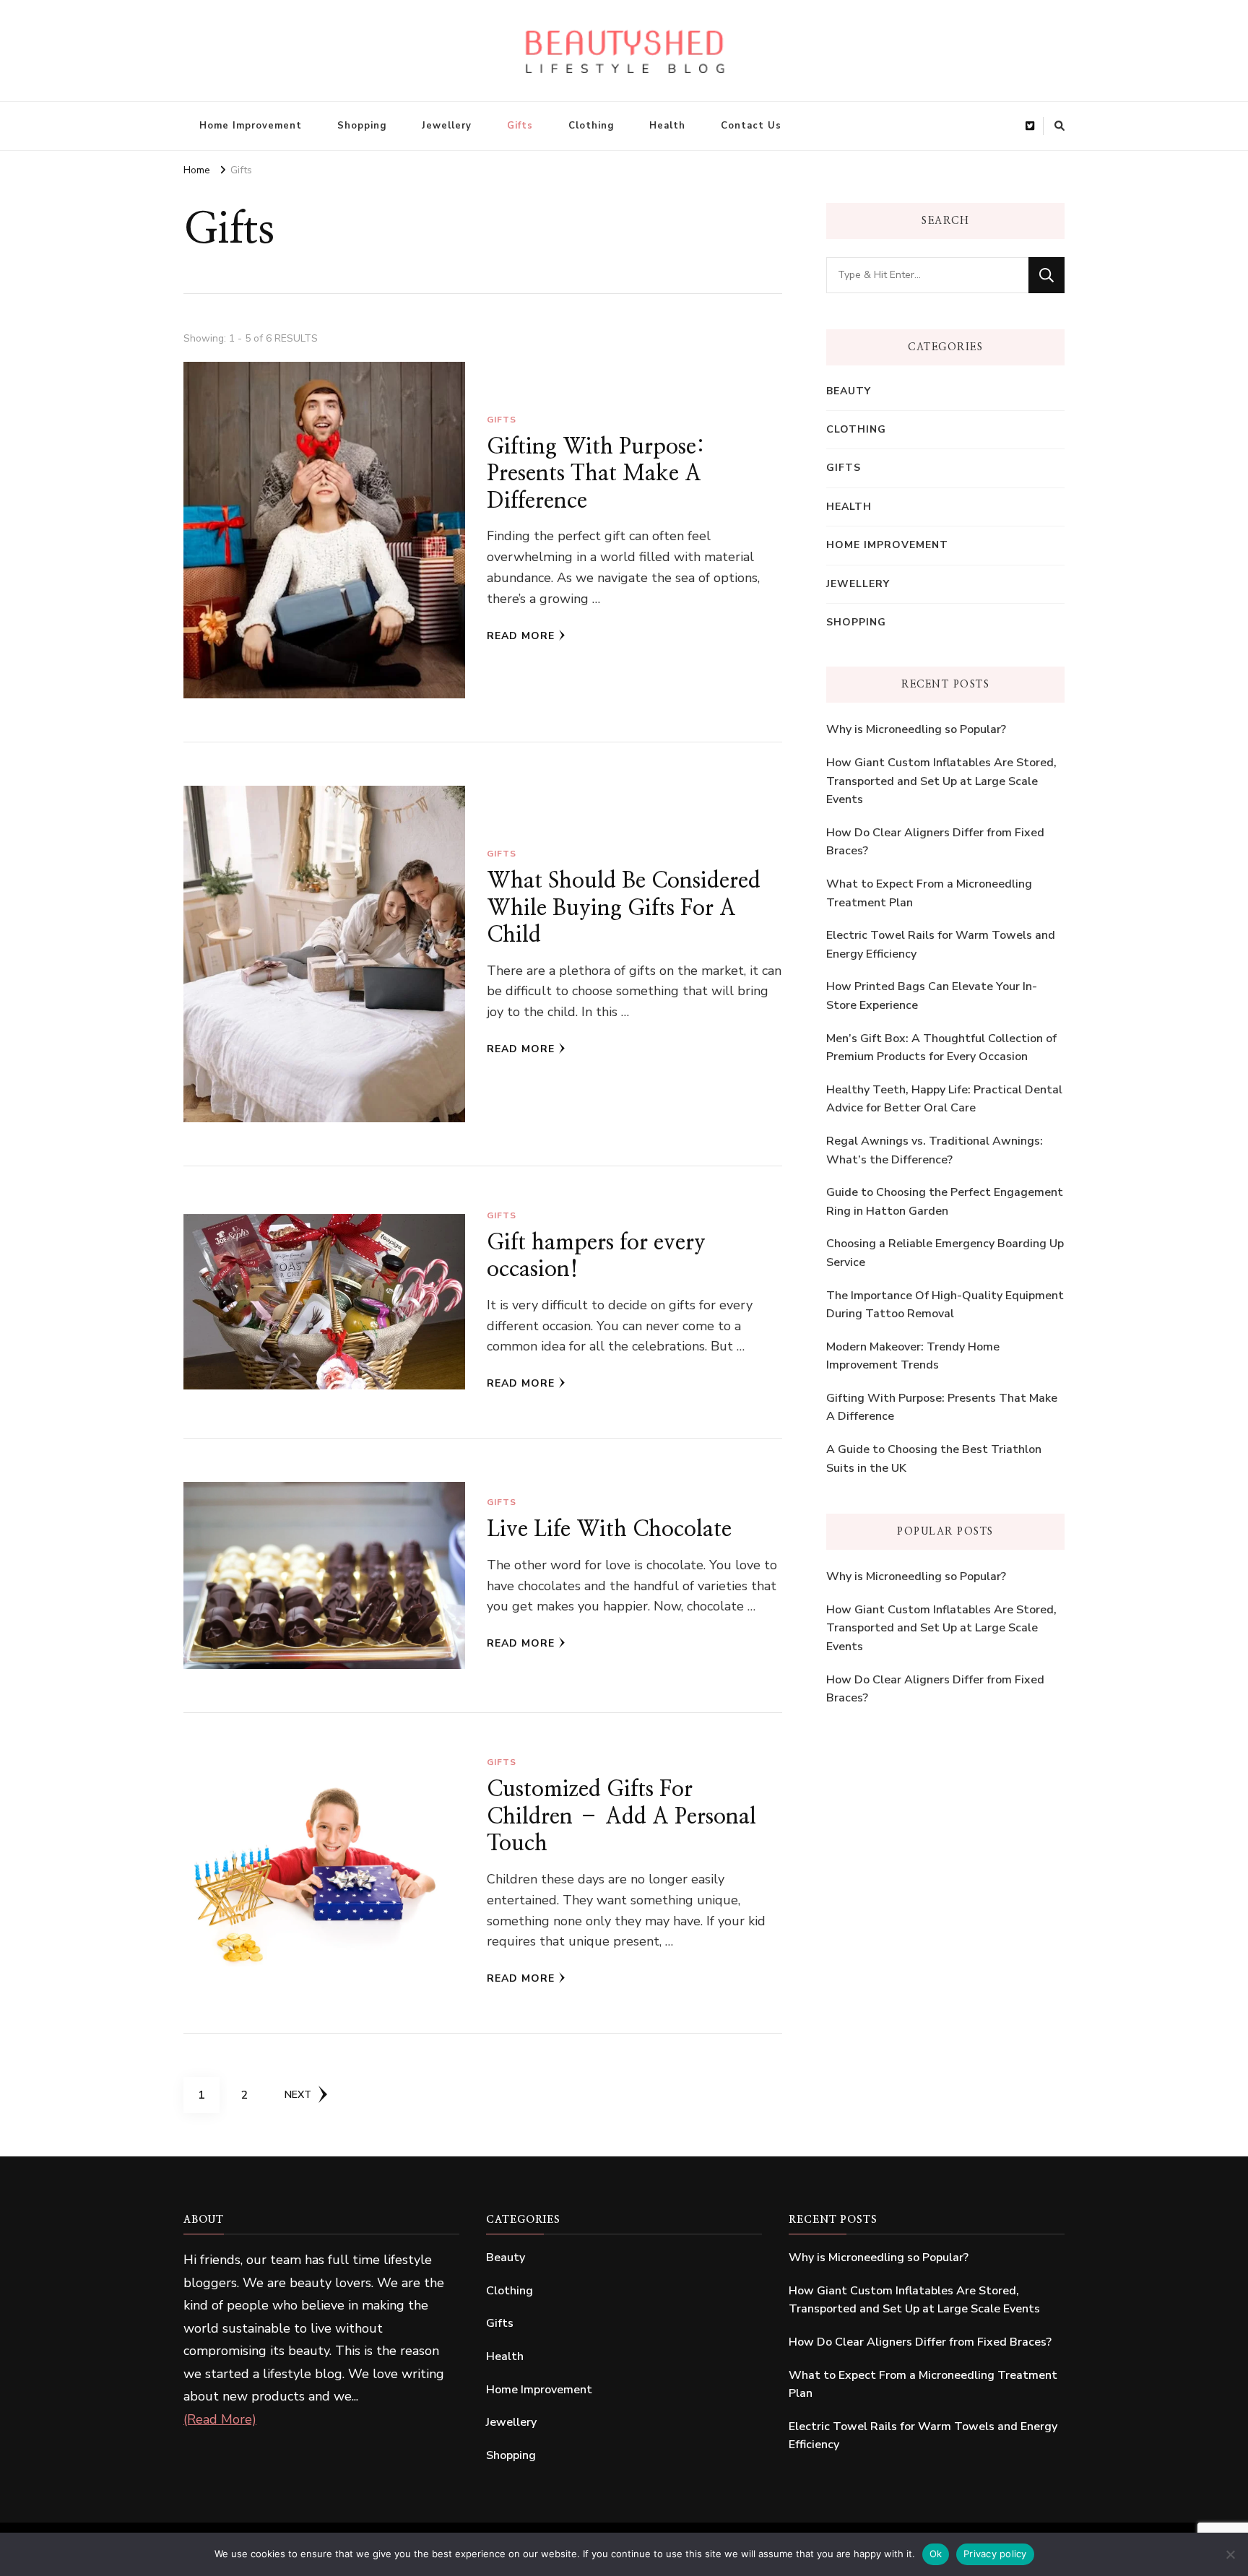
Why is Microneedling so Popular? (916, 729)
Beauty (849, 391)
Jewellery (447, 126)
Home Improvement (251, 126)
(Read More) (220, 2419)
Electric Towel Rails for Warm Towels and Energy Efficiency (941, 945)
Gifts (520, 126)
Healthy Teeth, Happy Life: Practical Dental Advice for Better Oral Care (944, 1099)
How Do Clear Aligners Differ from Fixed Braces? (935, 842)
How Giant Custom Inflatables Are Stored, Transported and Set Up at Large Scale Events (941, 781)
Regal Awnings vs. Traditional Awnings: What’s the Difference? (935, 1150)
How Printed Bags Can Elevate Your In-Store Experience (932, 996)
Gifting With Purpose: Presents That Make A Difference (596, 474)
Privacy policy (995, 2554)
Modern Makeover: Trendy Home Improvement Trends (913, 1356)
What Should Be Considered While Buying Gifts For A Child (624, 908)
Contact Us (751, 126)
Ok (936, 2554)
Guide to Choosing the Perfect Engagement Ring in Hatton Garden (945, 1202)
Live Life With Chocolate (609, 1530)
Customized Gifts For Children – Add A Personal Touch (621, 1817)
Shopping (362, 126)
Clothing (591, 126)
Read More (521, 636)
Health (667, 126)
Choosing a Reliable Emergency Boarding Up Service (945, 1253)
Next (298, 2095)
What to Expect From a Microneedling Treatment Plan (929, 893)
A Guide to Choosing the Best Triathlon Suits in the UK (934, 1459)
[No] (1230, 2554)
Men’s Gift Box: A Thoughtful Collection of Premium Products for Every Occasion (941, 1048)
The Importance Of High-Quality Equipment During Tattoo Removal (945, 1305)
